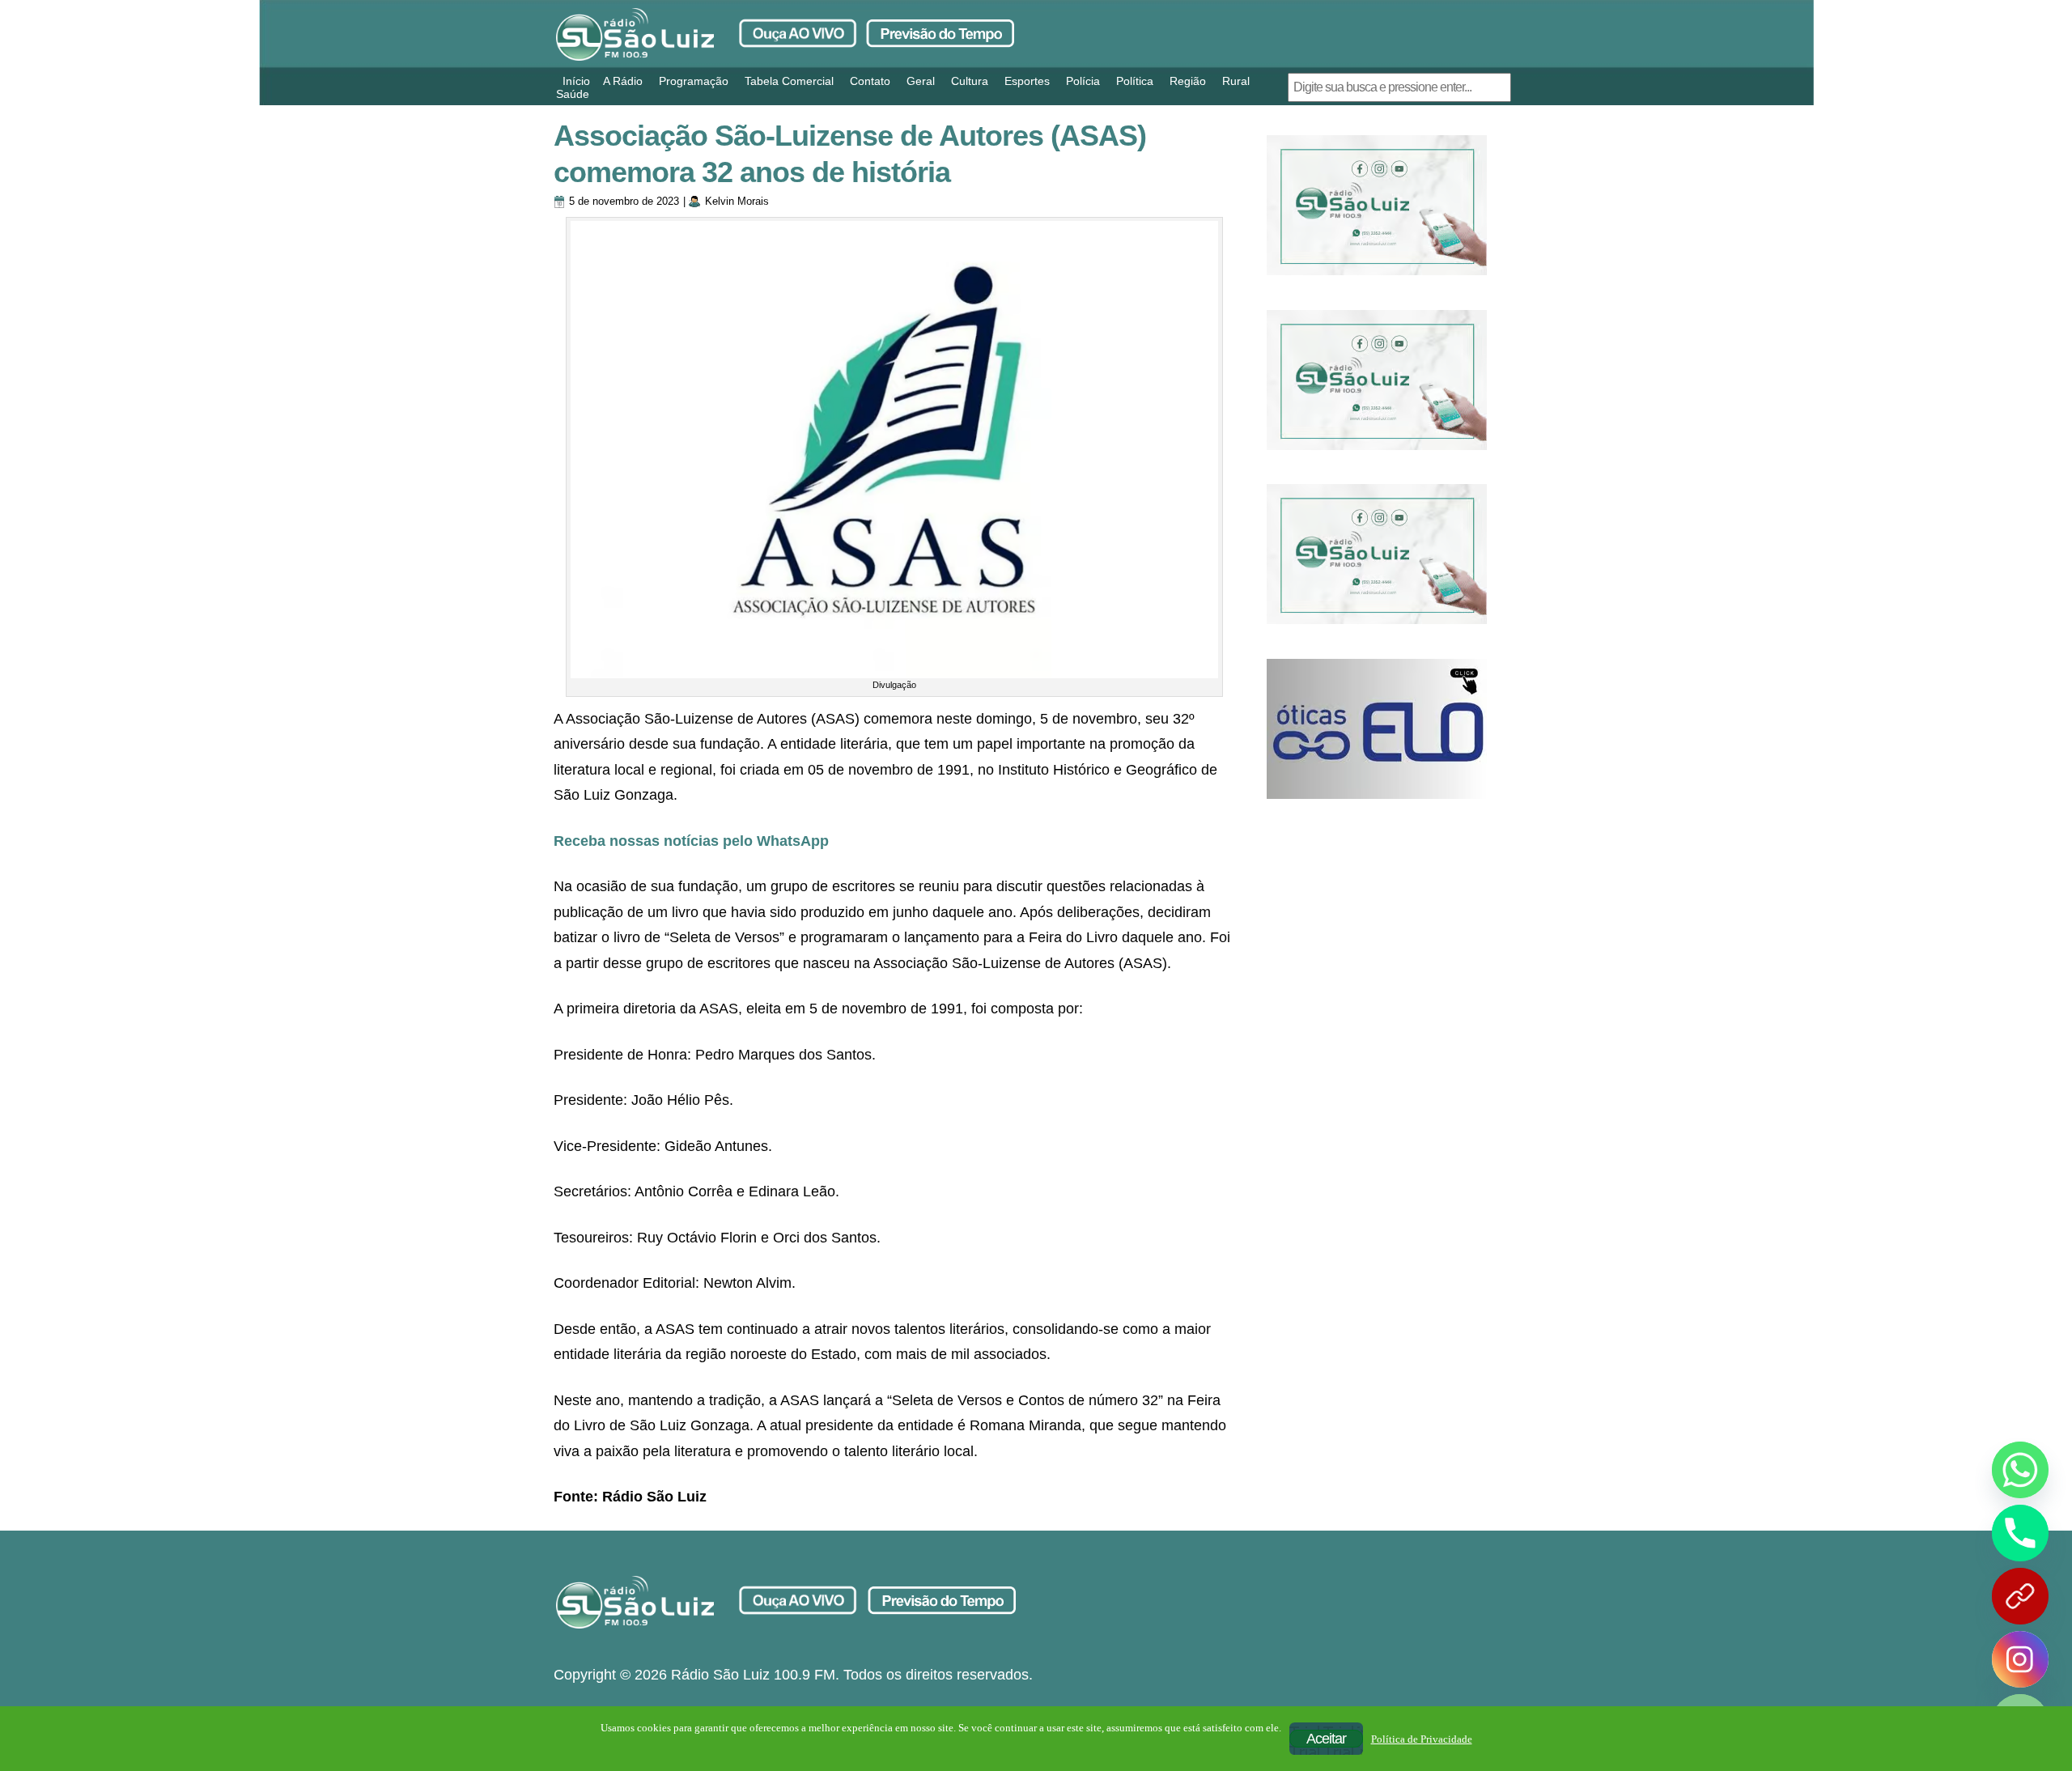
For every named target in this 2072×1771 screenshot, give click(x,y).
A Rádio (623, 81)
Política (1135, 81)
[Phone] (2020, 1533)
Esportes (1027, 81)
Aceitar (1326, 1739)
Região (1188, 81)
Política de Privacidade (1422, 1739)
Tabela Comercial (789, 81)
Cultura (970, 81)
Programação (694, 81)
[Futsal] (1377, 380)
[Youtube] (2020, 1596)
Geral (921, 81)
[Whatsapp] (2020, 1470)
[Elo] (1377, 729)
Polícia (1083, 81)
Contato (870, 81)
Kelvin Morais (737, 201)
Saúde (573, 94)
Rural (1236, 81)
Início (576, 81)
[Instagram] (2020, 1659)
